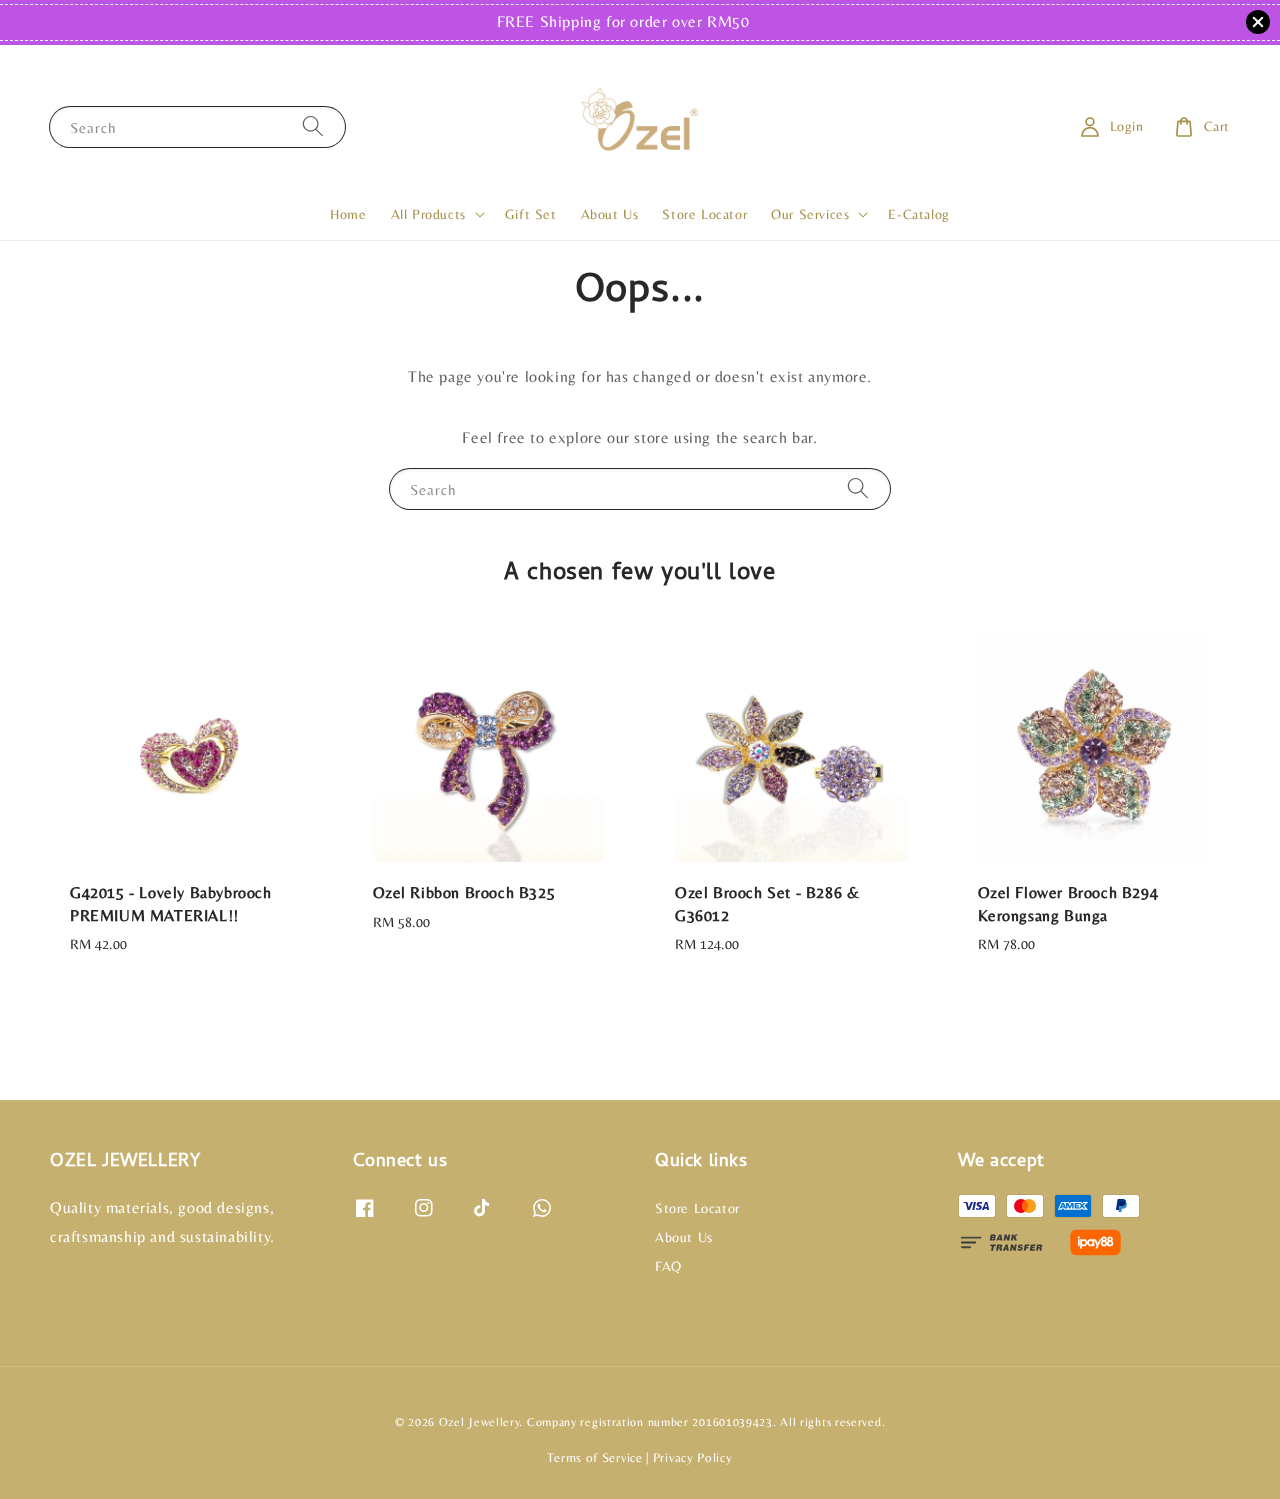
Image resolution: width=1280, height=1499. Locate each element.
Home (348, 214)
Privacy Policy (693, 1457)
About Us (610, 214)
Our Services (810, 214)
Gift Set (531, 214)
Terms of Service (594, 1457)
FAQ (668, 1266)
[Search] (313, 126)
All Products (428, 214)
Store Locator (704, 214)
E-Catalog (918, 214)
